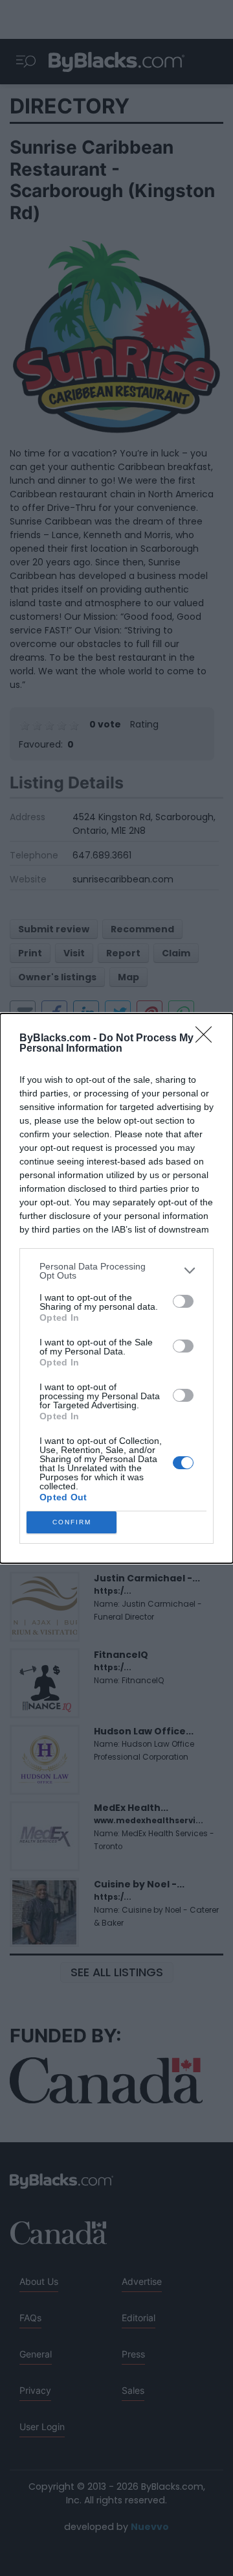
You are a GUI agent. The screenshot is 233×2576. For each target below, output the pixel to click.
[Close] (208, 1039)
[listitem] (116, 1271)
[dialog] (116, 1288)
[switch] (183, 1301)
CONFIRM (72, 1522)
